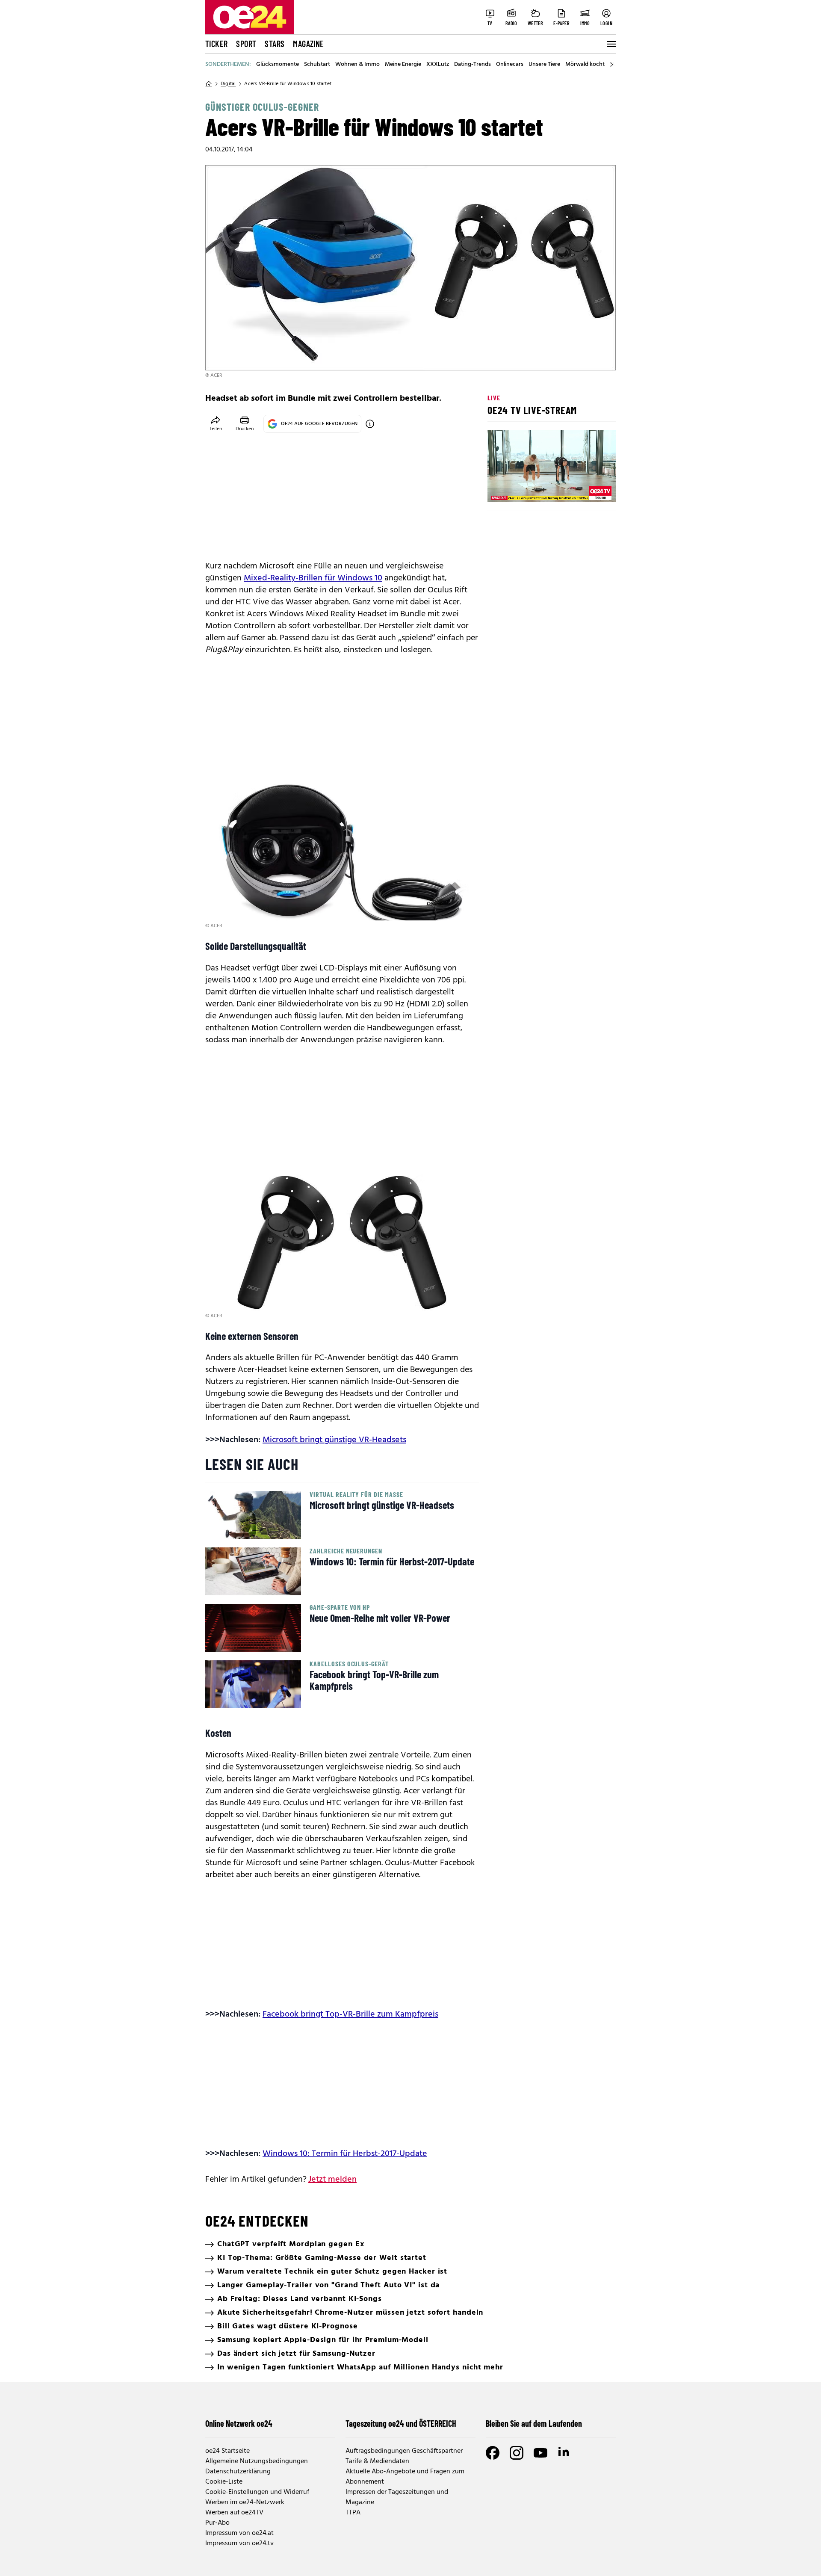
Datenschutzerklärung (238, 2472)
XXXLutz (438, 65)
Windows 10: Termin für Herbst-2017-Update (345, 2154)
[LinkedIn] (564, 2453)
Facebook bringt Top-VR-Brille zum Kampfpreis (350, 2014)
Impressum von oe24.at (239, 2533)
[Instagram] (517, 2453)
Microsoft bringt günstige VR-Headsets (334, 1440)
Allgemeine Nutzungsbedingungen (257, 2461)
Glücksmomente (278, 65)
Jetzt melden (332, 2180)
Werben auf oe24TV (234, 2513)
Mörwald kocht (585, 65)
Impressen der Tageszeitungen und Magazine (397, 2497)
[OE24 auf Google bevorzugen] (370, 424)
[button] (501, 488)
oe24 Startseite (227, 2451)
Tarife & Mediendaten (377, 2461)
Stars (275, 44)
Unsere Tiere (544, 65)
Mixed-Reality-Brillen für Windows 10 (313, 578)
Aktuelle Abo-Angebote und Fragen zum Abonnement (405, 2477)
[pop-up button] (588, 488)
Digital (228, 84)
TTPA (353, 2513)
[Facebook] (493, 2453)
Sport (246, 44)
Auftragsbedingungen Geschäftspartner (404, 2451)
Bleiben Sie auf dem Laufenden (534, 2423)
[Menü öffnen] (611, 44)
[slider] (530, 488)
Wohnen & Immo (357, 65)
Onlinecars (510, 65)
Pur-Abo (217, 2523)
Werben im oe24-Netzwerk (245, 2502)
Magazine (308, 44)
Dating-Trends (473, 65)
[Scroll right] (611, 65)
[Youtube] (540, 2453)
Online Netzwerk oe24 (239, 2423)
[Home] (209, 84)
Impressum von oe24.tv (239, 2543)
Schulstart (317, 65)
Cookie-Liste (224, 2482)
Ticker (216, 44)
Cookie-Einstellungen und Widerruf (257, 2492)
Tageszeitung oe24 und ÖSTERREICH (401, 2423)
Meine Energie (403, 65)
